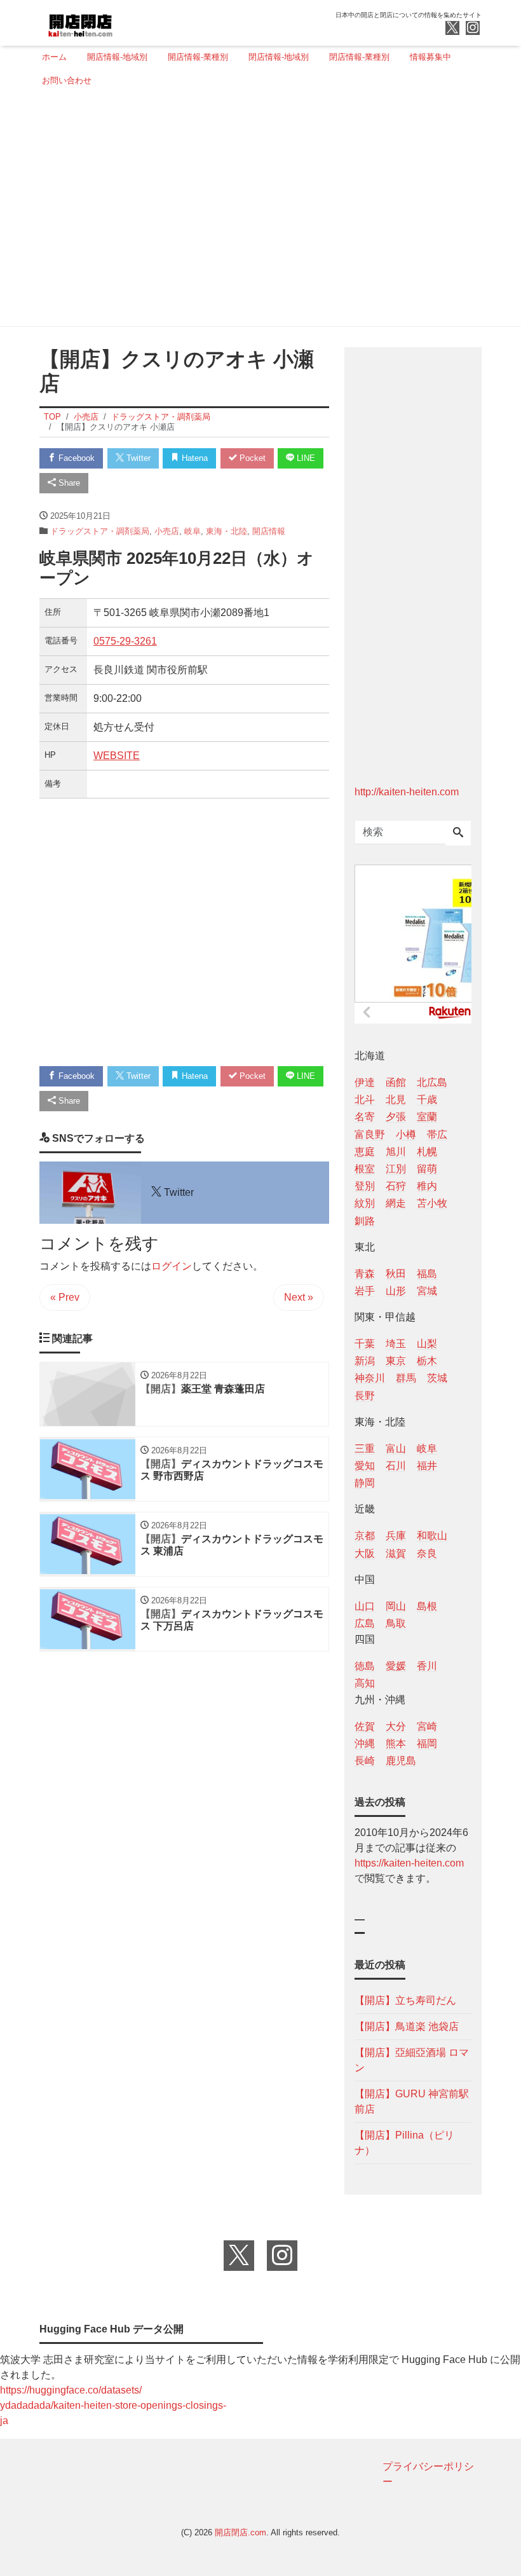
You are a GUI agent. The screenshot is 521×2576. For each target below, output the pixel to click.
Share (68, 483)
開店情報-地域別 (117, 57)
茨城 (437, 1378)
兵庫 (396, 1536)
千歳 (427, 1100)
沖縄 (365, 1744)
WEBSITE (117, 756)
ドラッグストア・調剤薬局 (100, 531)
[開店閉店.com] (128, 21)
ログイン (172, 1266)
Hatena (193, 458)
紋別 (365, 1203)
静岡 (365, 1483)
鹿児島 (401, 1761)
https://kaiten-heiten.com (409, 1863)
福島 (427, 1274)
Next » (299, 1297)
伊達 (365, 1082)
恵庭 (365, 1152)
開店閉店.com (240, 2532)
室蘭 (427, 1117)
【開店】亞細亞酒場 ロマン (412, 2060)
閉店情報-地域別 (279, 57)
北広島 (432, 1082)
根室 (365, 1169)
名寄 (365, 1117)
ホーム (54, 57)
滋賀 (396, 1553)
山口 (365, 1606)
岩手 (365, 1291)
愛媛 (396, 1666)
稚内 (427, 1186)
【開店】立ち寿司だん (405, 2000)
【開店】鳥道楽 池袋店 (407, 2026)
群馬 (406, 1378)
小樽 (406, 1134)
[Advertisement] (257, 212)
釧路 (365, 1221)
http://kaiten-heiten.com (407, 792)
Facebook (75, 458)
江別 (396, 1169)
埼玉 (396, 1344)
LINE (305, 458)
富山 (396, 1449)
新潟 (365, 1361)
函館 (396, 1082)
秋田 (396, 1274)
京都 (365, 1536)
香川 (427, 1666)
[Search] (458, 833)
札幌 (427, 1152)
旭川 (396, 1152)
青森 (365, 1274)
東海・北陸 (227, 531)
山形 (396, 1291)
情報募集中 (430, 57)
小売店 (167, 531)
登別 (365, 1186)
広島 (365, 1623)
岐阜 (193, 531)
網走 (396, 1203)
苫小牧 (432, 1203)
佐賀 (365, 1726)
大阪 (365, 1553)
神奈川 (370, 1378)
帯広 (437, 1134)
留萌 (427, 1169)
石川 (396, 1466)
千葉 (365, 1344)
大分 (396, 1726)
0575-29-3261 (125, 641)
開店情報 (269, 531)
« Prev (65, 1297)
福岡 (427, 1744)
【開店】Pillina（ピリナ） (404, 2143)
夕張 (396, 1117)
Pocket (251, 458)
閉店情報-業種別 (359, 57)
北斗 (365, 1100)
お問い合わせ (67, 80)
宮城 (427, 1291)
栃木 (427, 1361)
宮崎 (427, 1726)
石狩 (396, 1186)
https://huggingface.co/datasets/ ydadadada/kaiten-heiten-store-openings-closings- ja (113, 2405)
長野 (365, 1396)
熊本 (396, 1744)
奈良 (427, 1553)
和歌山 (432, 1536)
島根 (427, 1606)
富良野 (370, 1134)
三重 (365, 1449)
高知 (365, 1683)
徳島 (365, 1666)
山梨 (427, 1344)
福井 (427, 1466)
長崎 (365, 1761)
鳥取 (396, 1623)
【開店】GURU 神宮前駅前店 (412, 2101)
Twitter (137, 458)
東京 (396, 1361)
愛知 (365, 1466)
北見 (396, 1100)
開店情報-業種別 (198, 57)
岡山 (396, 1606)
